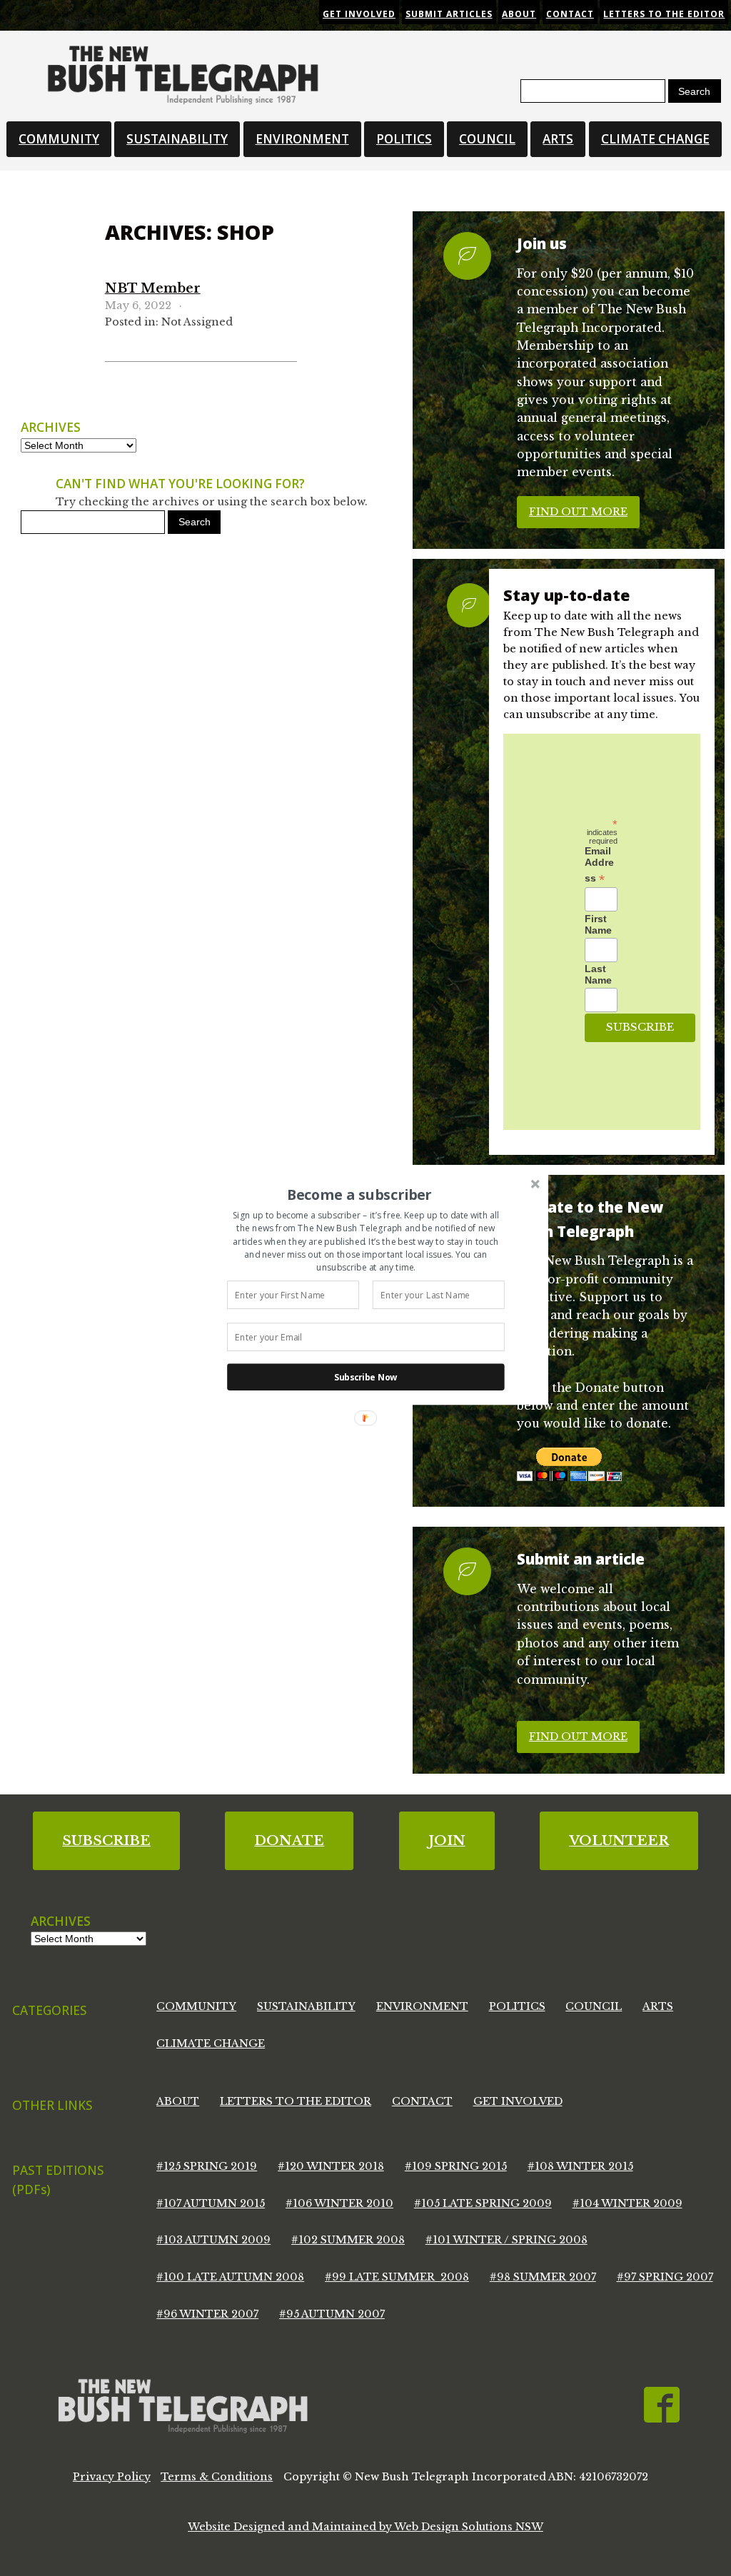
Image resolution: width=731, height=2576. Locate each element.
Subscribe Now (366, 1377)
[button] (359, 1194)
